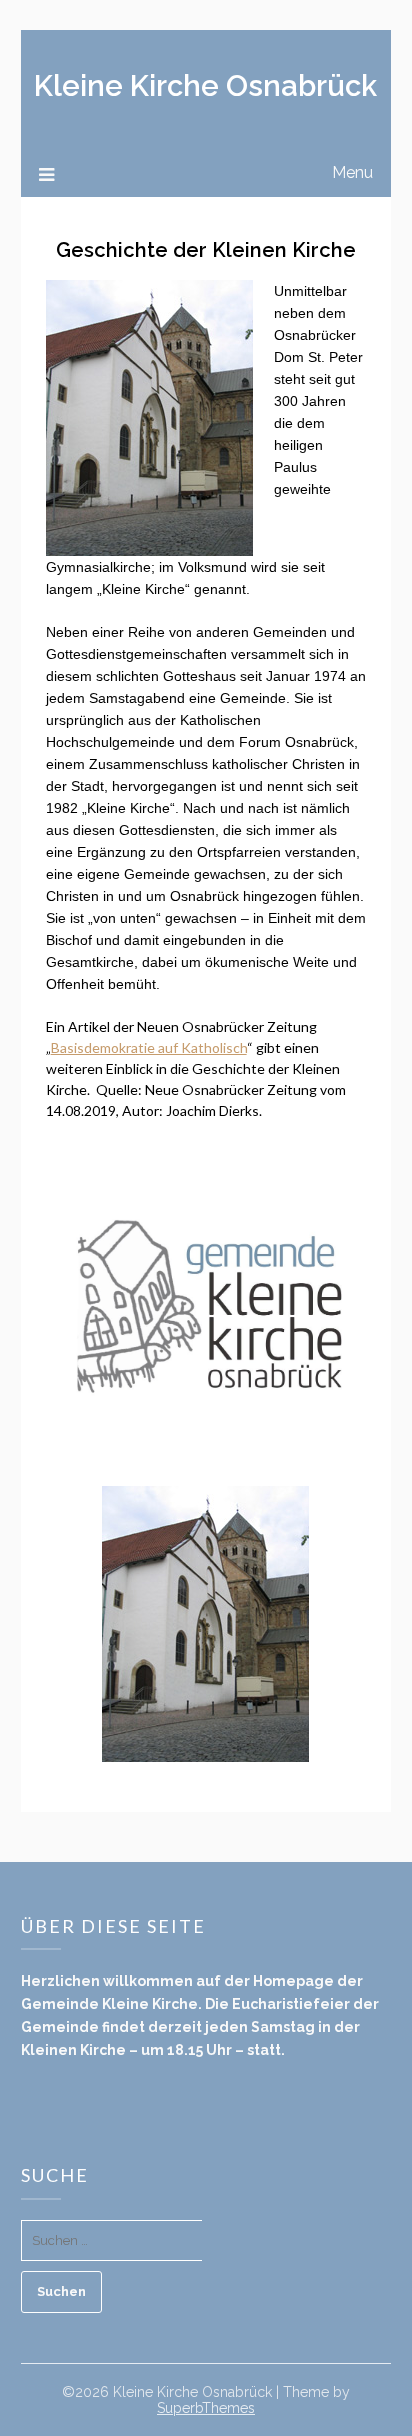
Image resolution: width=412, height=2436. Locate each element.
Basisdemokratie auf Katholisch (149, 1047)
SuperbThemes (206, 2408)
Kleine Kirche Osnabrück (205, 86)
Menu (352, 172)
